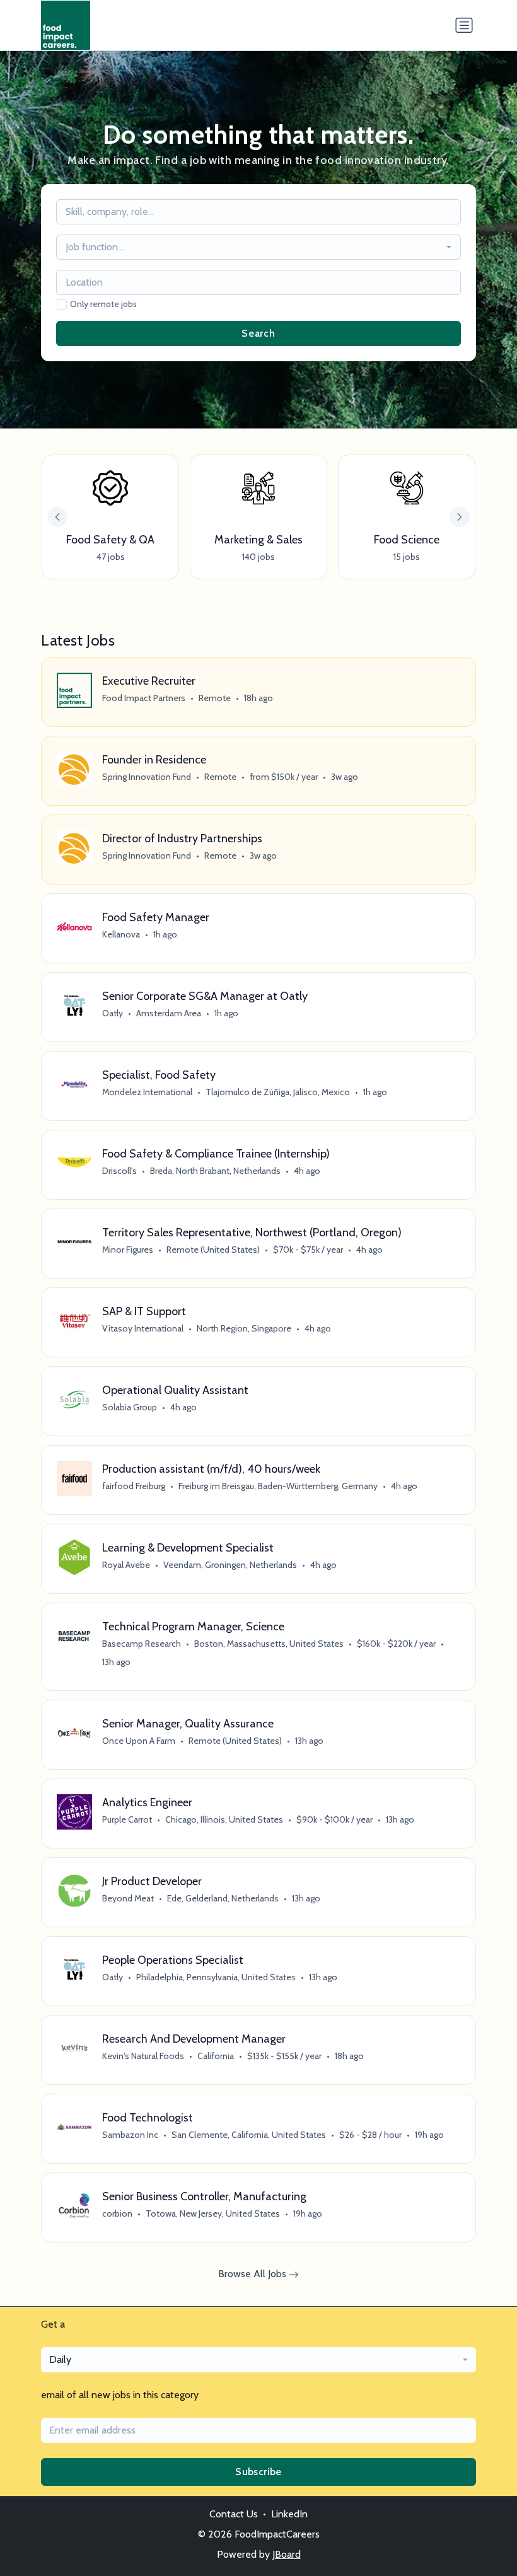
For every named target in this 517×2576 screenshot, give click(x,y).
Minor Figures (128, 1250)
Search (258, 333)
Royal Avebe (126, 1565)
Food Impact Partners (144, 698)
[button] (460, 517)
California (216, 2056)
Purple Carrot (127, 1819)
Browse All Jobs (253, 2274)
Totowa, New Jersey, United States (213, 2213)
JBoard (287, 2554)
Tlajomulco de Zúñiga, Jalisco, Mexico (278, 1092)
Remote (215, 698)
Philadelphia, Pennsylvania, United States (216, 1977)
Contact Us (234, 2514)
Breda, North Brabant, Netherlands (215, 1171)
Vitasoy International (143, 1328)
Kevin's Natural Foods (143, 2056)
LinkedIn (289, 2514)
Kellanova (121, 934)
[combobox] (258, 247)
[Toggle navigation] (464, 25)
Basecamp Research (142, 1644)
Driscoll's (119, 1171)
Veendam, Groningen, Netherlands (230, 1565)
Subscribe (258, 2472)
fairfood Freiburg (134, 1486)
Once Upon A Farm (139, 1741)
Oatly (113, 1013)
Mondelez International (147, 1092)
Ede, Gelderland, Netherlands (223, 1898)
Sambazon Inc (130, 2135)
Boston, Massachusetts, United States (269, 1644)
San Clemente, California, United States (249, 2135)
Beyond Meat (128, 1898)
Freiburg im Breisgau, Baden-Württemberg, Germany (278, 1486)
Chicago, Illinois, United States (224, 1819)
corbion (117, 2213)
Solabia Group (130, 1407)
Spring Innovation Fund (147, 777)
